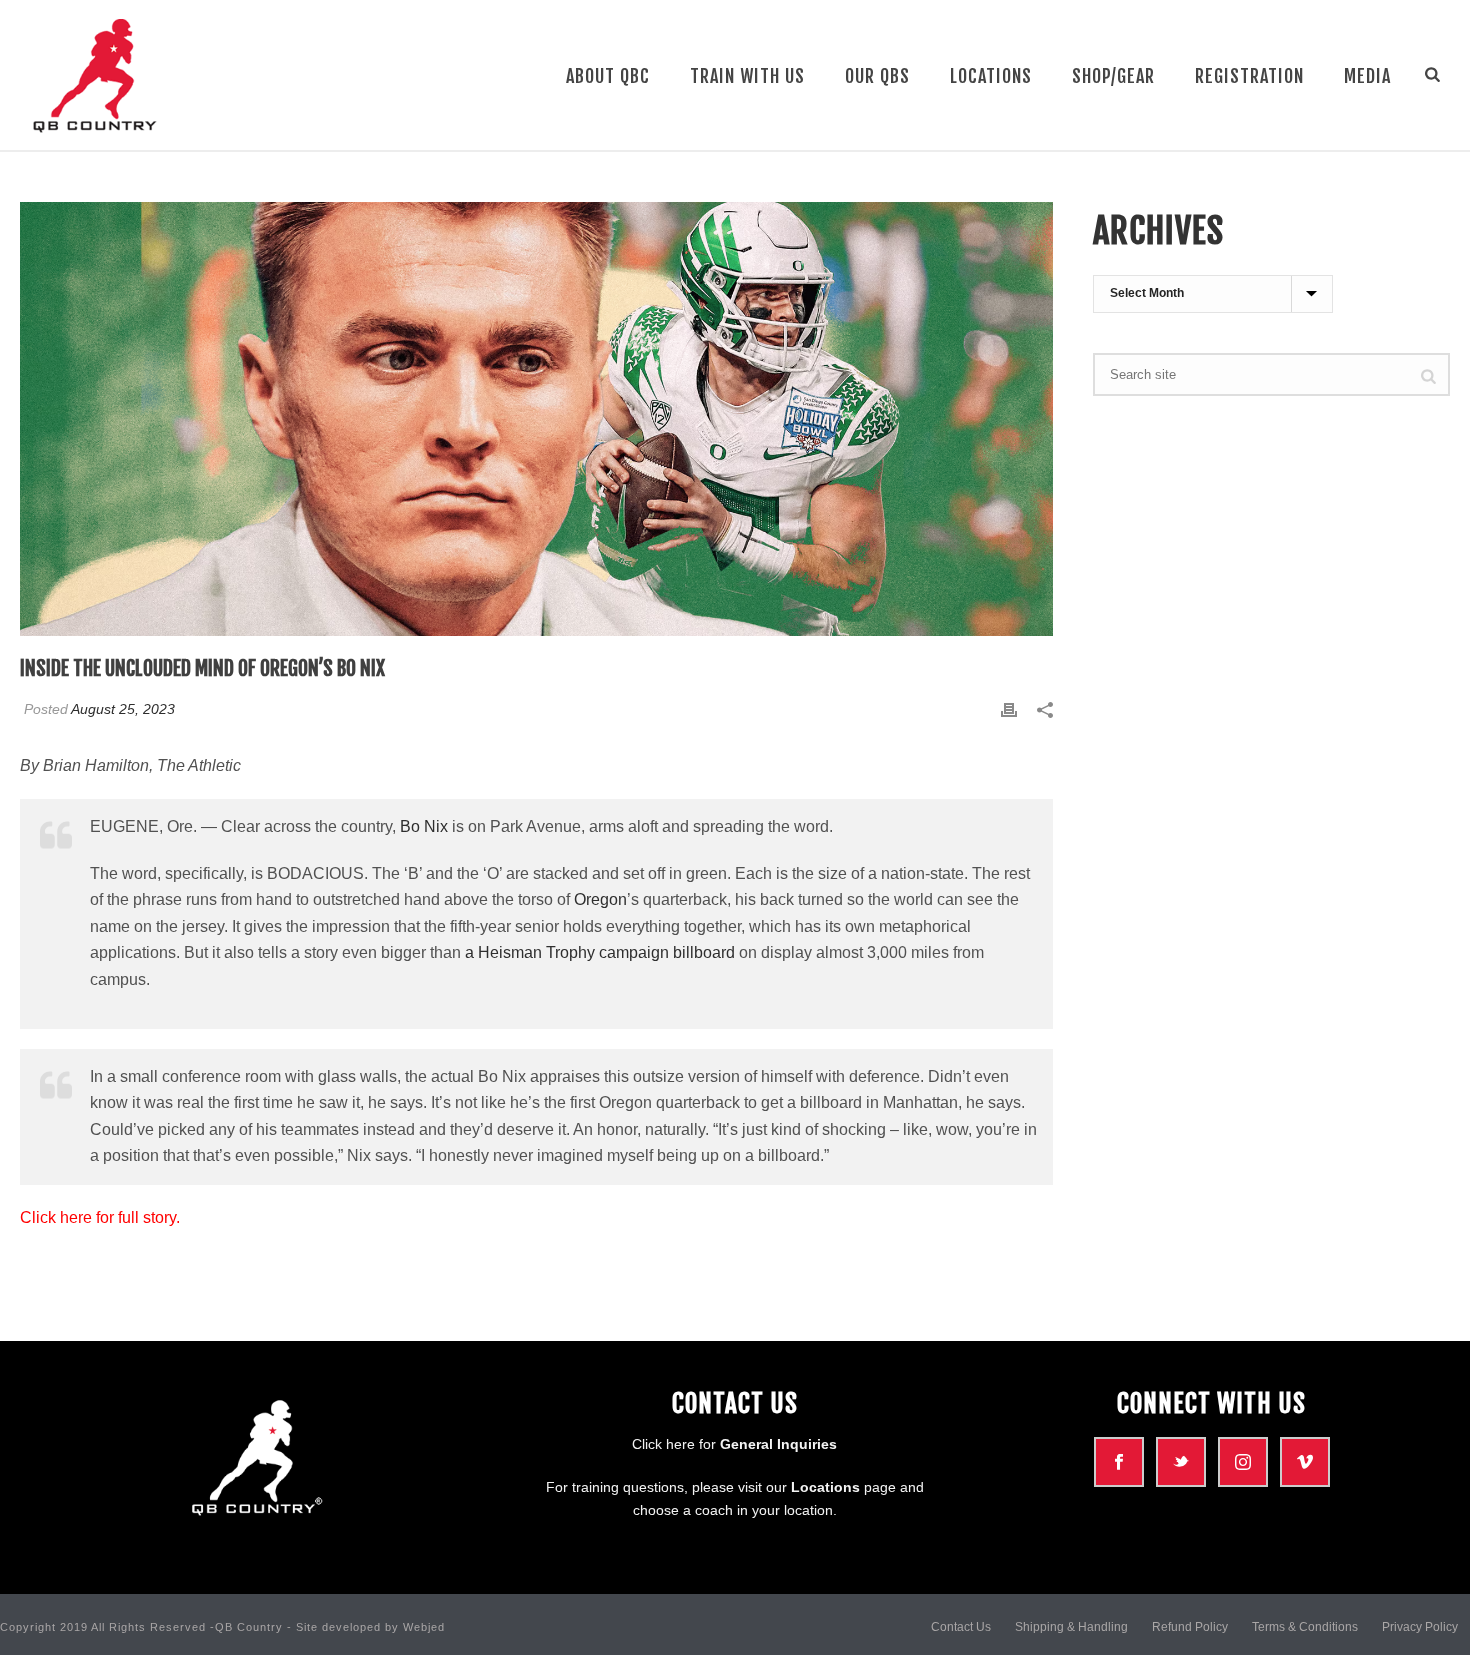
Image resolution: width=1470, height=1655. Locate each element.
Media (1367, 76)
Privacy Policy (1420, 1627)
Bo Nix (424, 826)
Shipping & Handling (1071, 1627)
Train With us (747, 76)
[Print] (1009, 709)
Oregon (600, 899)
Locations (991, 76)
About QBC (608, 76)
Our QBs (877, 76)
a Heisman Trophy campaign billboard (600, 952)
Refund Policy (1190, 1627)
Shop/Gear (1113, 76)
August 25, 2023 (123, 709)
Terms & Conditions (1305, 1627)
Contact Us (961, 1627)
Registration (1249, 76)
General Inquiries (778, 1444)
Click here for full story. (102, 1217)
